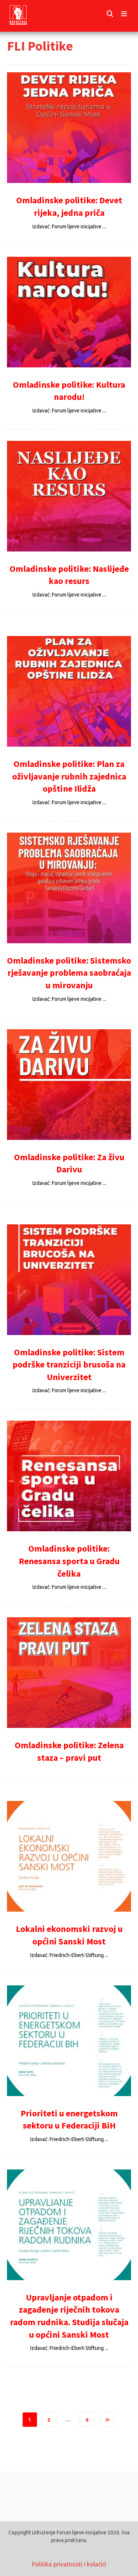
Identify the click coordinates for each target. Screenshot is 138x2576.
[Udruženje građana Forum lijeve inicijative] (25, 14)
